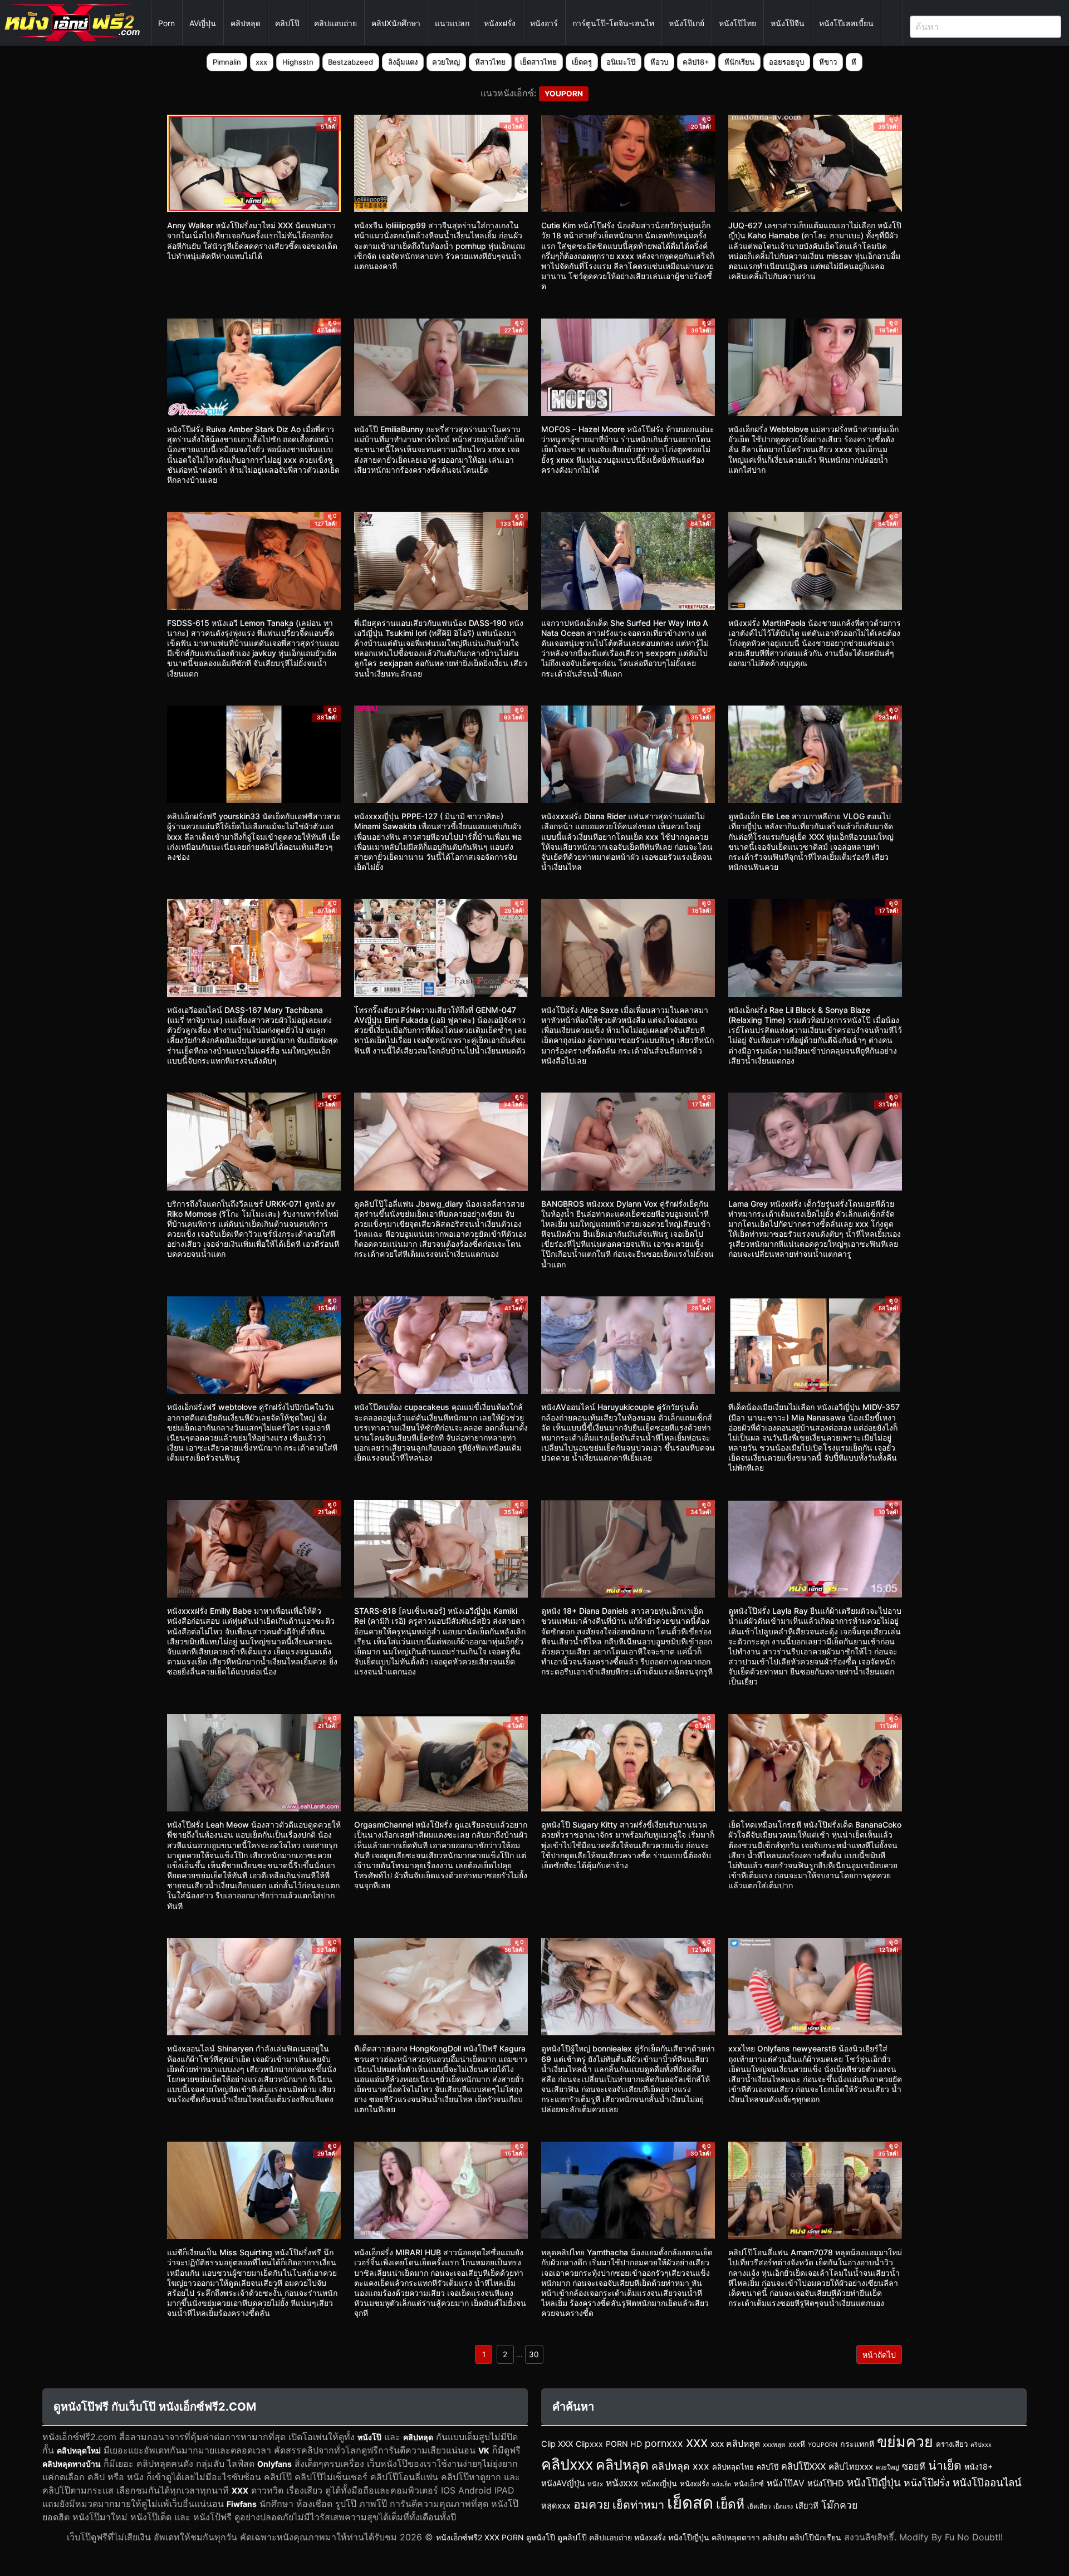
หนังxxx (622, 2483)
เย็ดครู (582, 62)
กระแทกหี (857, 2444)
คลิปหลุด (246, 23)
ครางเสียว (952, 2444)
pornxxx (664, 2443)
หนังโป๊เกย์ (686, 23)
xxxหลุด (774, 2445)
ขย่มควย (905, 2441)
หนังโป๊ (369, 2437)
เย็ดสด (690, 2503)
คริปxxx (981, 2445)
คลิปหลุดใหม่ (79, 2450)
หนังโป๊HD (826, 2484)
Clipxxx (589, 2444)
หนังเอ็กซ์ (749, 2484)
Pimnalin (227, 62)
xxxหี (797, 2444)
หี (854, 62)
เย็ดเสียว (759, 2506)
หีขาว (828, 62)
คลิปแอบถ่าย (335, 23)
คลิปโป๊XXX (803, 2466)
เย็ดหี (730, 2504)
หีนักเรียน (739, 62)
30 (534, 2354)
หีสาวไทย (490, 62)
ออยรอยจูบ (786, 62)
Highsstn (298, 62)
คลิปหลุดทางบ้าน (72, 2464)
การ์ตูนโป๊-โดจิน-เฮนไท (613, 23)
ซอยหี (914, 2466)
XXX (240, 2491)
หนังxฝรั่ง (500, 23)
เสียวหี (807, 2506)
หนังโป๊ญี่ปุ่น (874, 2483)
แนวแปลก (452, 23)
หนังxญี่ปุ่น (659, 2483)
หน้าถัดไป (879, 2355)
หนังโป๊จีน (788, 23)
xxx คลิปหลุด (735, 2444)
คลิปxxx (567, 2464)
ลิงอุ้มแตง (403, 62)
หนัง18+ (979, 2467)
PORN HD (624, 2444)
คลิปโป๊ (287, 23)
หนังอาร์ (544, 23)
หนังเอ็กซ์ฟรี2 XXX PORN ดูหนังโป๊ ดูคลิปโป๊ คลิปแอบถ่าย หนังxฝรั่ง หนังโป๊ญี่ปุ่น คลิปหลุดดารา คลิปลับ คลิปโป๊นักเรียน (639, 2537)
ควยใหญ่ (446, 62)
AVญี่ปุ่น (203, 23)
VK (484, 2450)
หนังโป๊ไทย (737, 23)
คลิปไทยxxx (851, 2467)
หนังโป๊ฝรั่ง (927, 2483)
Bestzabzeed (350, 62)
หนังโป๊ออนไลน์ (987, 2483)
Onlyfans (274, 2464)
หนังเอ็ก (721, 2484)
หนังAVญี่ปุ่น (563, 2484)
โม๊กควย (839, 2505)
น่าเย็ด (945, 2465)
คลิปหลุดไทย (733, 2467)
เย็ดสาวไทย (538, 62)
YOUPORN (823, 2445)
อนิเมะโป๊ (621, 62)
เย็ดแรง (783, 2507)
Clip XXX (557, 2444)
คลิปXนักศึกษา (396, 23)
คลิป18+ (696, 62)
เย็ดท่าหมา (638, 2505)
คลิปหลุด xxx (680, 2466)
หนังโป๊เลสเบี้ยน (846, 23)
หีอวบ (659, 62)
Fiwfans (242, 2504)
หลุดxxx (556, 2506)
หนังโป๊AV (786, 2483)
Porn (166, 23)
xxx (261, 62)
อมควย (592, 2504)
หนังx (595, 2484)
